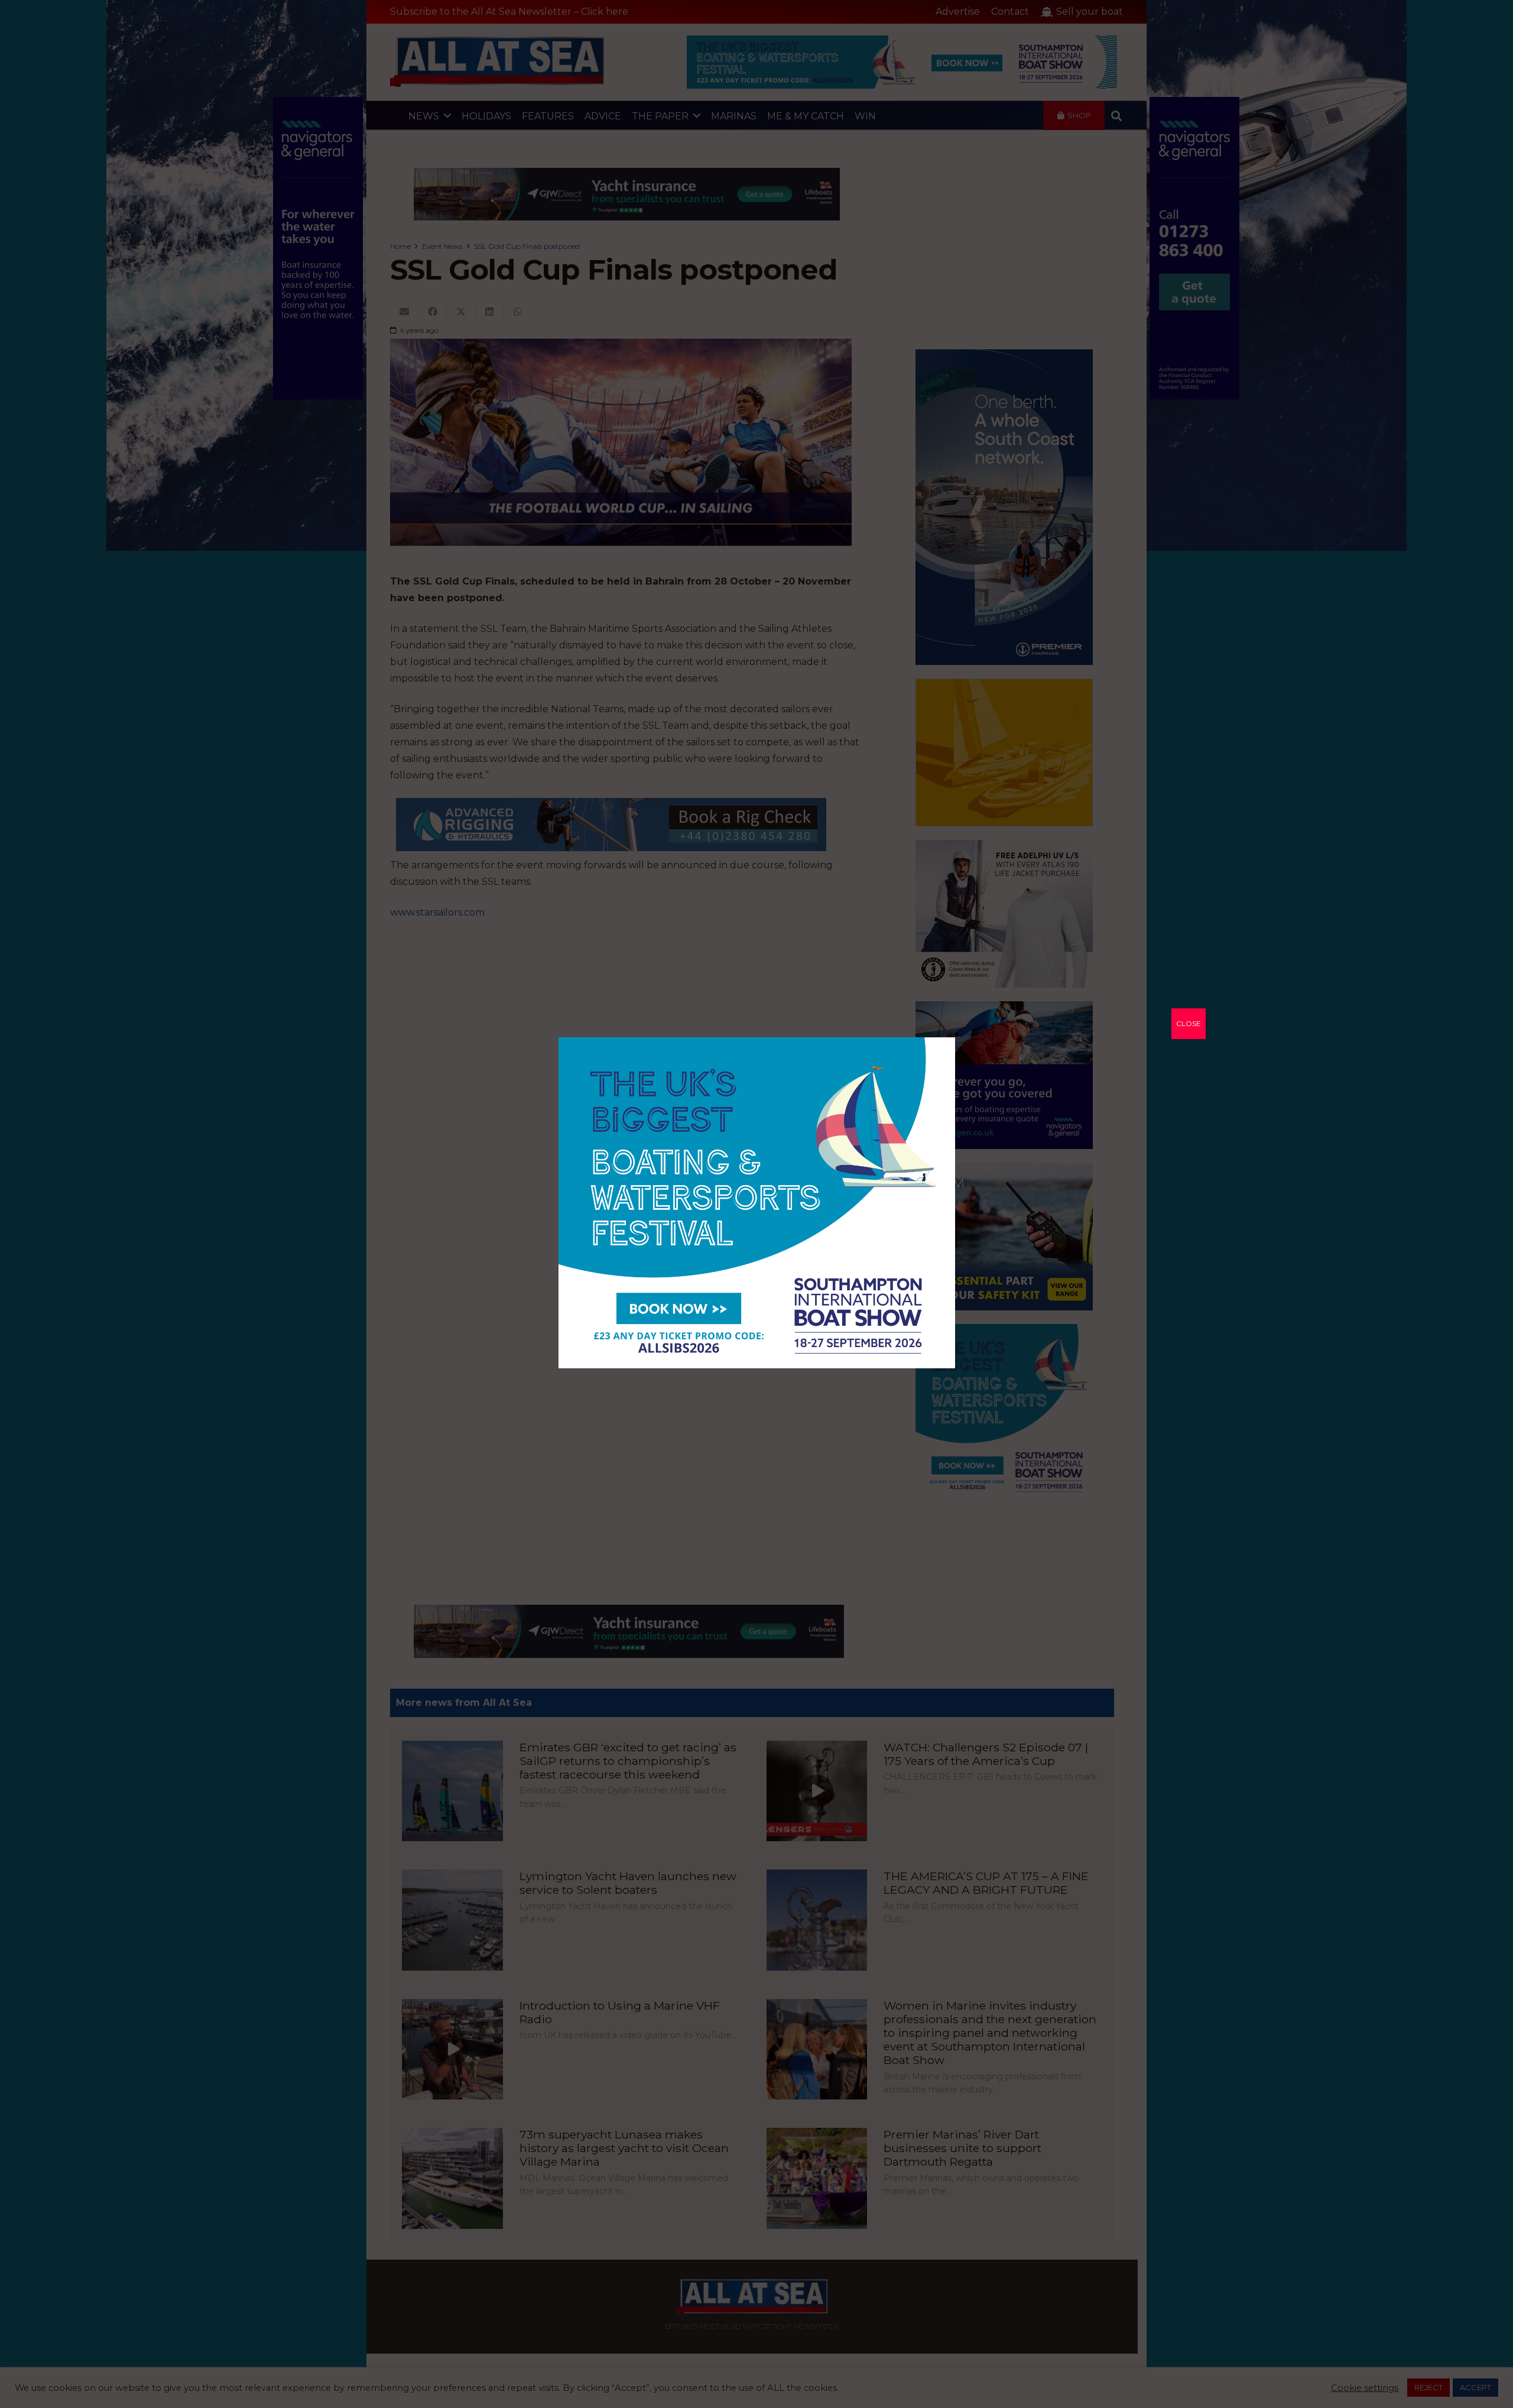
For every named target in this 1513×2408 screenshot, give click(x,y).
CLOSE (1189, 1023)
